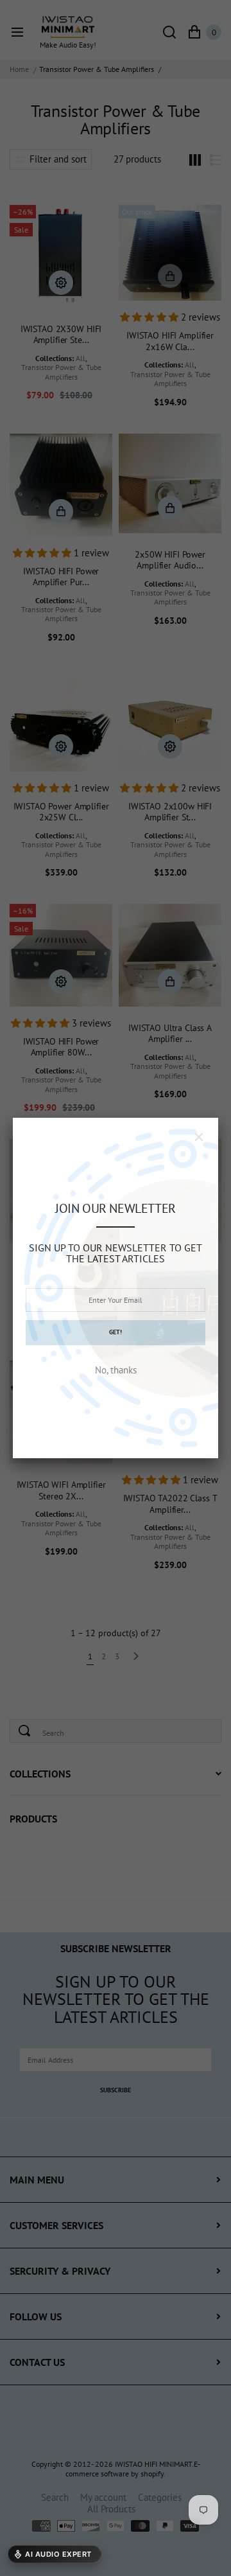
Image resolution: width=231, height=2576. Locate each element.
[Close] (199, 1137)
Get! (116, 1332)
